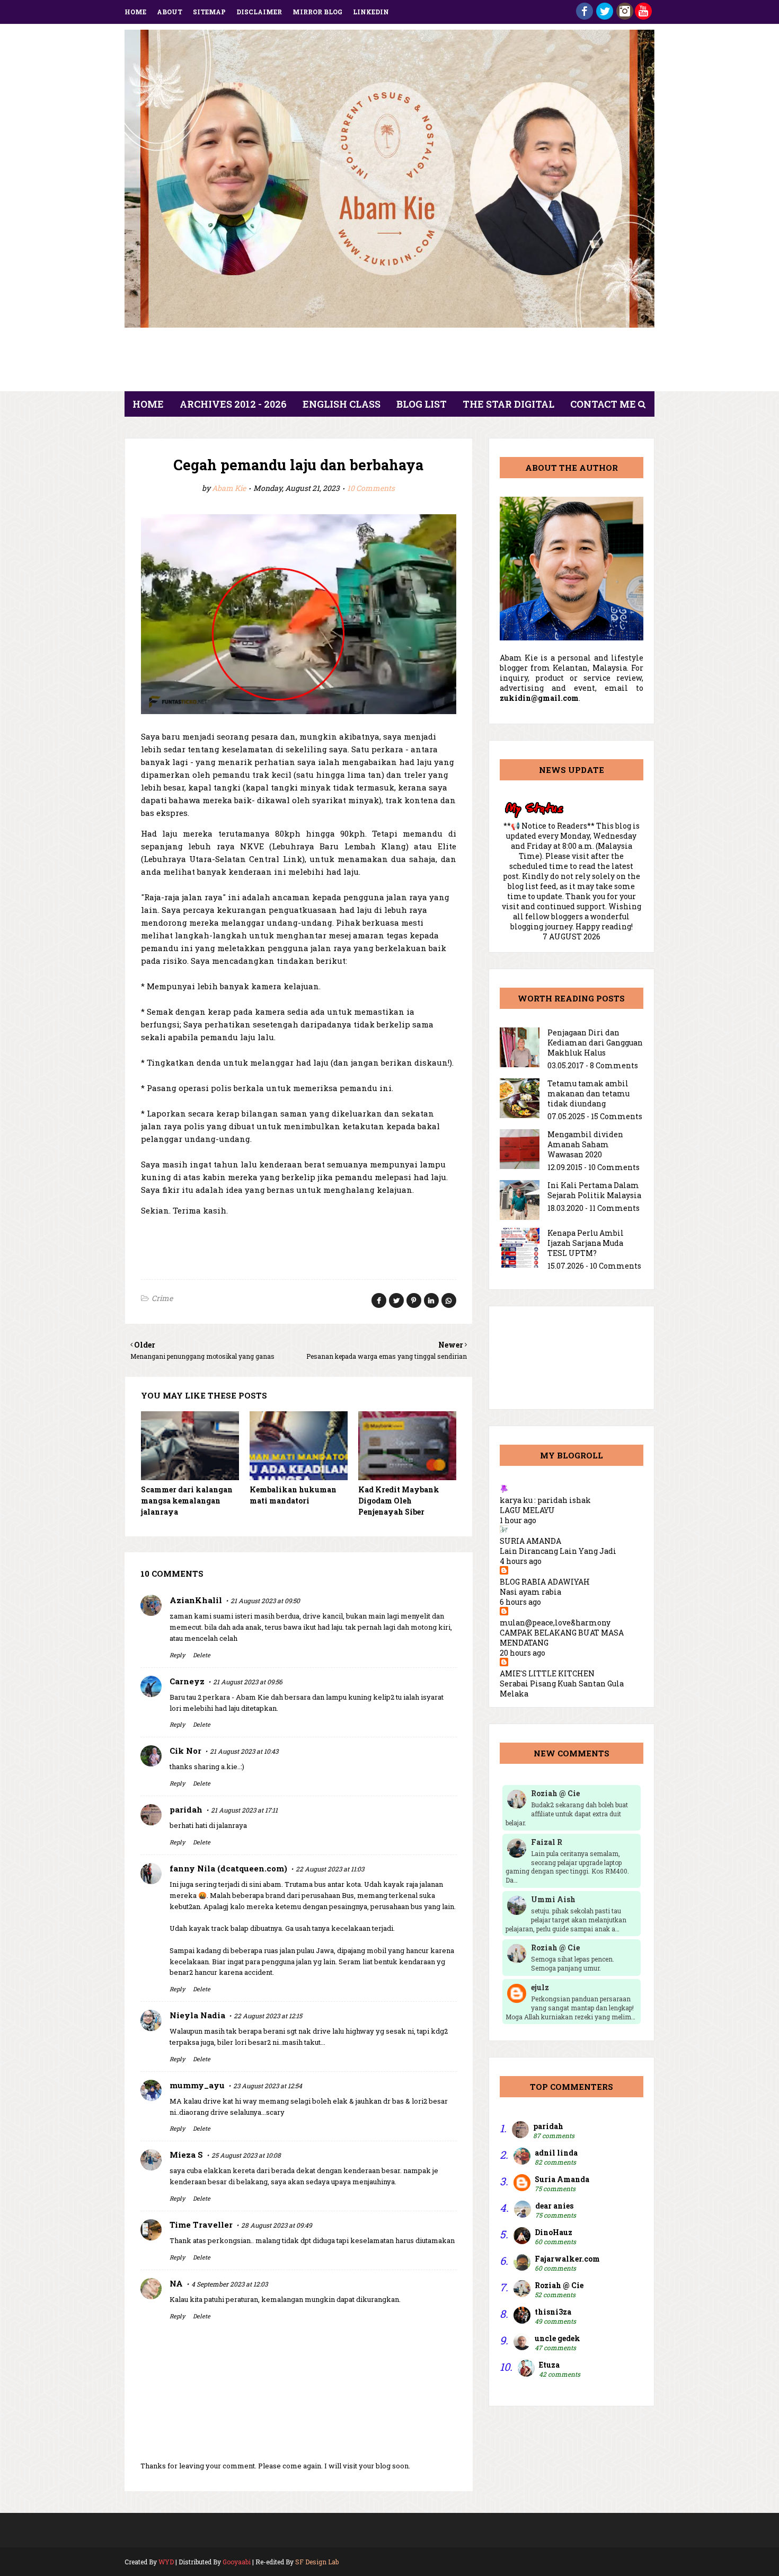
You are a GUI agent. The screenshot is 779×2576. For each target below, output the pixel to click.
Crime (162, 1298)
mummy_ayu (197, 2085)
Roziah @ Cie (559, 2285)
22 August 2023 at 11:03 (330, 1869)
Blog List (422, 404)
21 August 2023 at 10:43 (244, 1751)
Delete (202, 1655)
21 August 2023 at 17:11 (244, 1810)
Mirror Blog (317, 12)
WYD (166, 2562)
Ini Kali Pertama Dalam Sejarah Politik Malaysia (594, 1190)
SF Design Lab (317, 2562)
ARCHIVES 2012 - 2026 (233, 404)
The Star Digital (508, 404)
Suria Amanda (562, 2179)
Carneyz (187, 1681)
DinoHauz (554, 2232)
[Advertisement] (389, 363)
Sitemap (209, 12)
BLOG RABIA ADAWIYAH (545, 1582)
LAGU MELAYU (527, 1510)
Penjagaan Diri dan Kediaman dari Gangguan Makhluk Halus (595, 1043)
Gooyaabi (237, 2562)
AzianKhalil (196, 1600)
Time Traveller (201, 2225)
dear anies (554, 2206)
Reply (177, 1655)
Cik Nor (185, 1751)
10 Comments (371, 488)
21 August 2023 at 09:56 (248, 1682)
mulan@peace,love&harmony (555, 1623)
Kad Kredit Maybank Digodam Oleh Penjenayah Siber (399, 1501)
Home (135, 12)
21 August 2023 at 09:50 (265, 1601)
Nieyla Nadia (197, 2015)
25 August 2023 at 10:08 (246, 2155)
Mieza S (186, 2155)
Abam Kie (229, 488)
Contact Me (603, 404)
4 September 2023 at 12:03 (229, 2284)
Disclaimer (259, 12)
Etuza (549, 2365)
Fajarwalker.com (567, 2259)
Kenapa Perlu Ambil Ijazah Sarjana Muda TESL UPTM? (586, 1243)
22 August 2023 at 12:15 (268, 2016)
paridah (186, 1809)
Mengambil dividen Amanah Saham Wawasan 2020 (585, 1144)
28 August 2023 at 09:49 (277, 2225)
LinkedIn (371, 12)
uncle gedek (557, 2338)
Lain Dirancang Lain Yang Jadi (558, 1551)
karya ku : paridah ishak (545, 1500)
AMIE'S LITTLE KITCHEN (547, 1673)
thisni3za (553, 2312)
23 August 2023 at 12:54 (268, 2086)
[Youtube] (643, 17)
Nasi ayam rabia (530, 1592)
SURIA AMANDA (530, 1541)
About (170, 12)
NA (176, 2283)
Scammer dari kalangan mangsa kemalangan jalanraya (187, 1501)
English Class (342, 404)
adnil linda (556, 2153)
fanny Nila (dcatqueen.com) (228, 1868)
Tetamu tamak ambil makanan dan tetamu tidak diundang (588, 1093)
